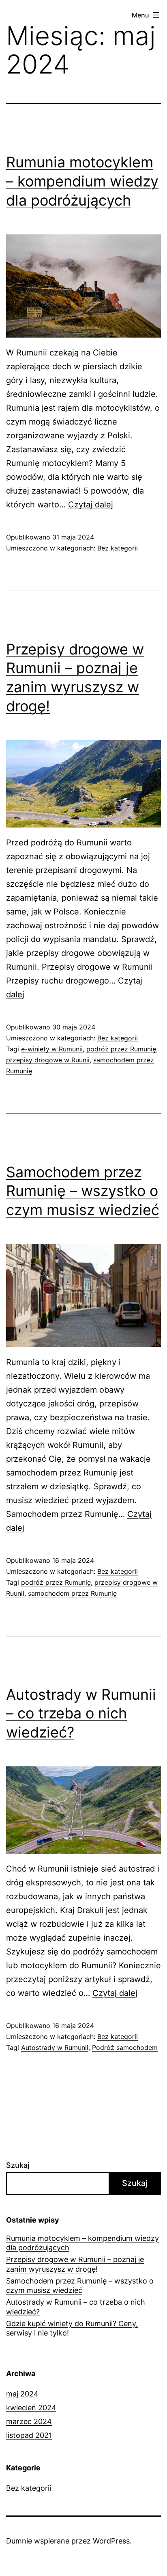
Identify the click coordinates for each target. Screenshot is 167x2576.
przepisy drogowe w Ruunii (48, 1060)
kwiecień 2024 (31, 2408)
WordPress (111, 2541)
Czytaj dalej (91, 505)
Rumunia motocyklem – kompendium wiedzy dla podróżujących (82, 181)
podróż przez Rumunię (121, 1049)
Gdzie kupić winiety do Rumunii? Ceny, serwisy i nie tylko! (72, 2328)
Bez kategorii (118, 548)
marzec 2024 (29, 2421)
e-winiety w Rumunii (52, 1049)
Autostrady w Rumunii (55, 2047)
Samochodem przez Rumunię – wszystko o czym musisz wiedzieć (83, 1191)
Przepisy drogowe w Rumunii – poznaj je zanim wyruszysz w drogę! (75, 2264)
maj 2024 (22, 2394)
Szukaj (18, 2165)
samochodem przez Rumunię (72, 1593)
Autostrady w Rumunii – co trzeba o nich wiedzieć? (81, 1714)
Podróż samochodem (125, 2047)
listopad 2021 (29, 2435)
